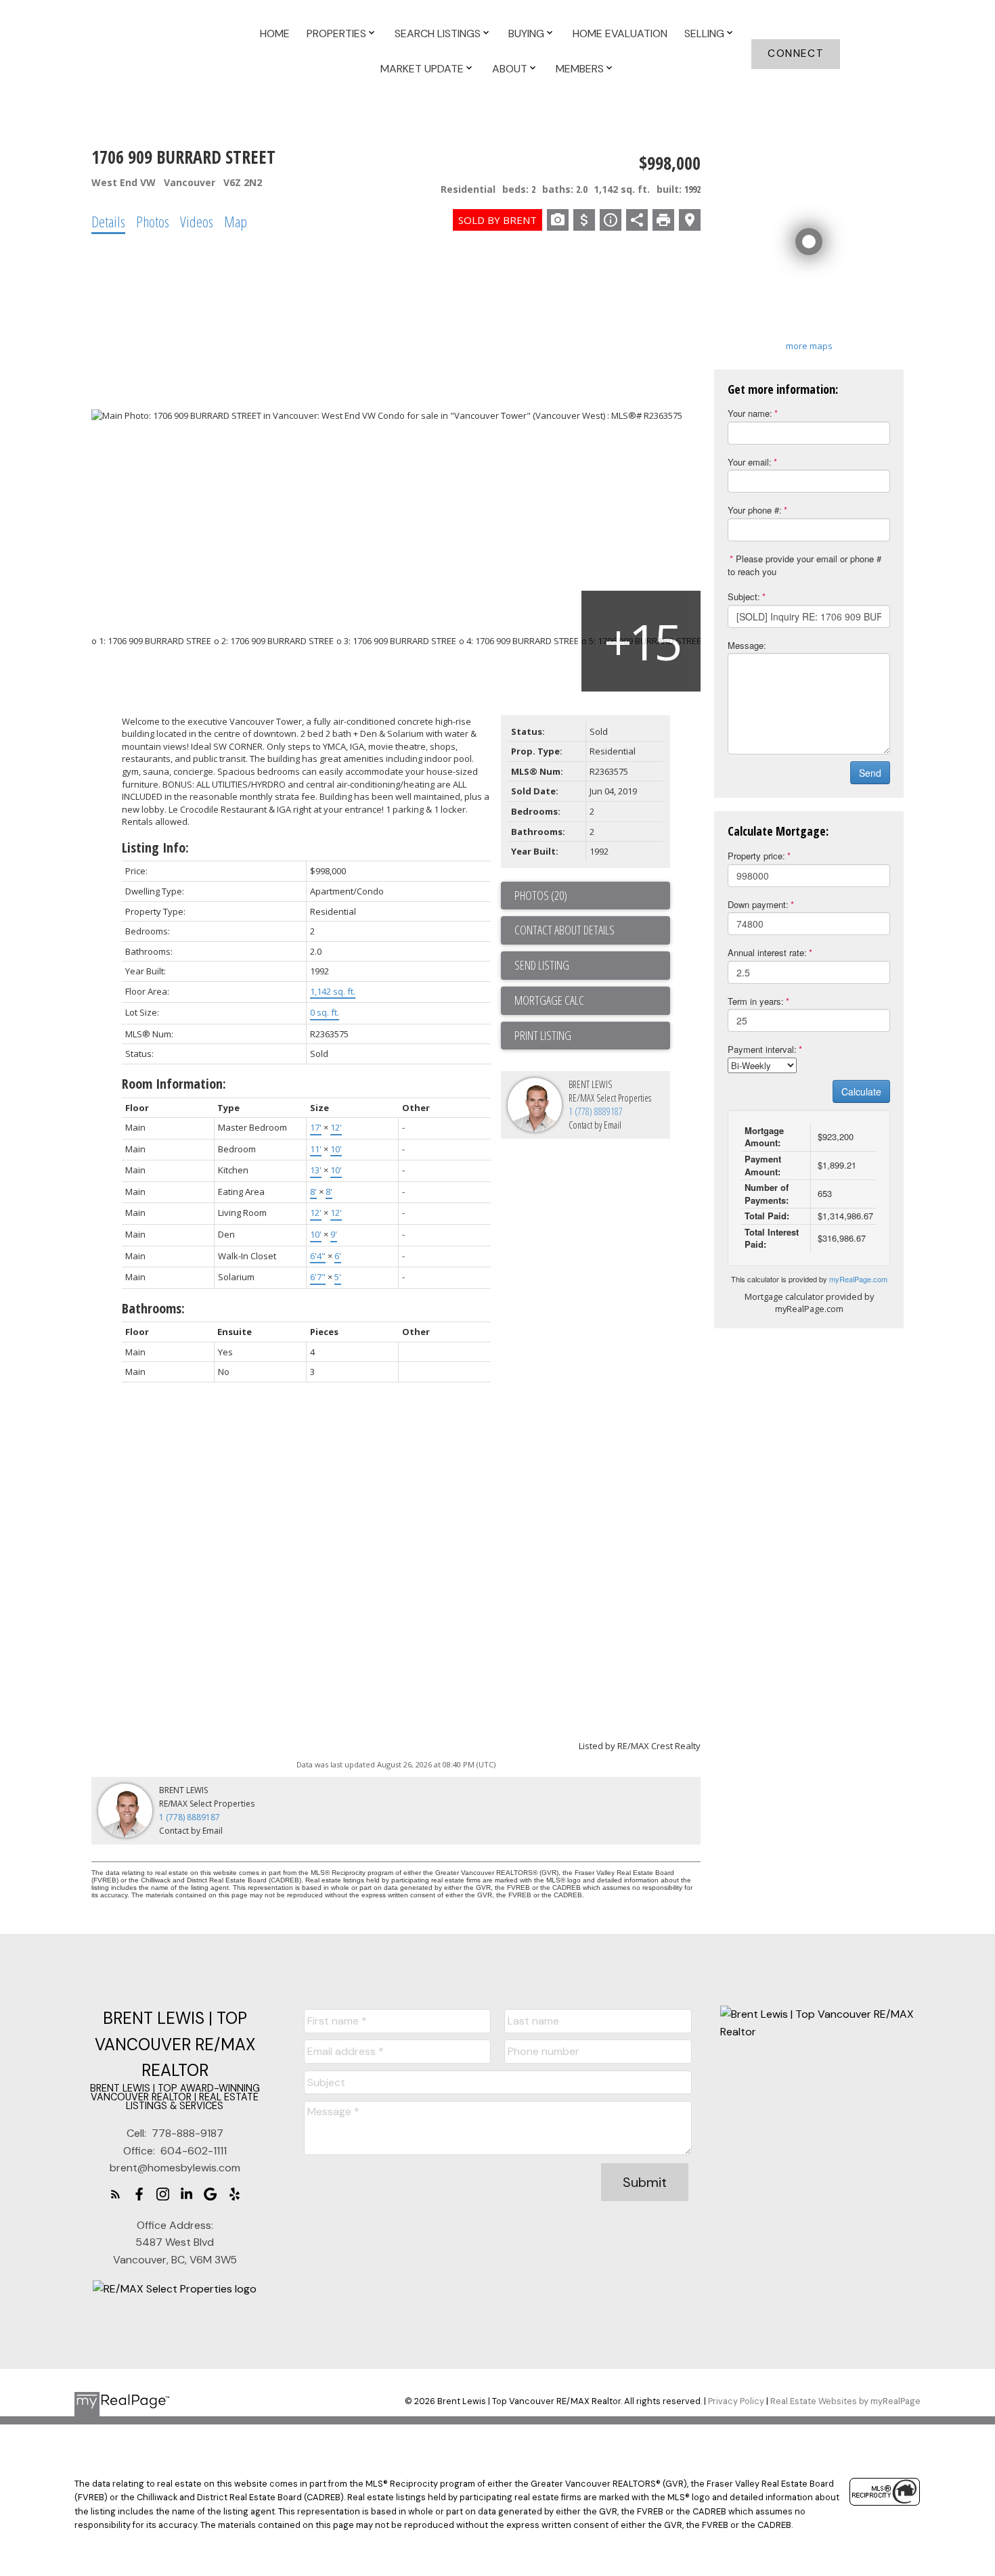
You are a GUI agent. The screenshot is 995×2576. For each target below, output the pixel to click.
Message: (747, 645)
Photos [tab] (153, 221)
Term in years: (756, 1001)
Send (870, 773)
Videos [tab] (197, 221)
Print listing (543, 1035)
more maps (809, 346)
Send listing (542, 965)
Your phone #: (755, 510)
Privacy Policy (736, 2401)
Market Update (422, 69)
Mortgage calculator (592, 1001)
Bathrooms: (153, 1308)
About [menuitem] (510, 69)
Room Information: (174, 1084)
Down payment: (758, 904)
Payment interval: (762, 1049)
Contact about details (565, 930)
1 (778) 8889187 (596, 1111)
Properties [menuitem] (336, 33)
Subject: (744, 596)
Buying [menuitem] (526, 33)
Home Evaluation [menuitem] (620, 33)
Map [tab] (236, 221)
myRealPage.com (858, 1279)
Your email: (750, 462)
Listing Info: (155, 848)
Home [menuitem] (275, 33)
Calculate (861, 1091)
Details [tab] (108, 221)
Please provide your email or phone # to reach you (804, 565)
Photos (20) (541, 895)
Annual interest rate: (767, 952)
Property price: (756, 856)
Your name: (750, 413)
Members (580, 69)
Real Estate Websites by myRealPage (845, 2401)
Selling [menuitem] (704, 33)
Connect (796, 54)
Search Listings (438, 33)
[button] (796, 54)
